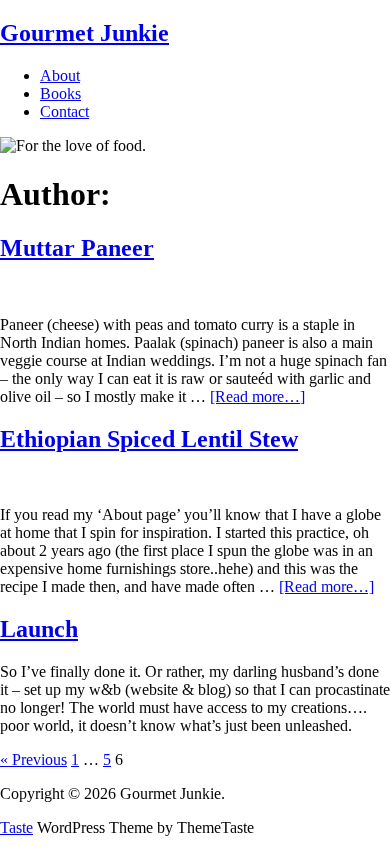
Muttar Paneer (77, 248)
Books (60, 93)
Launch (39, 629)
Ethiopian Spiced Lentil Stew (149, 439)
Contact (64, 111)
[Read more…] (257, 396)
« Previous (33, 759)
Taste (16, 827)
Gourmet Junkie (84, 33)
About (60, 75)
